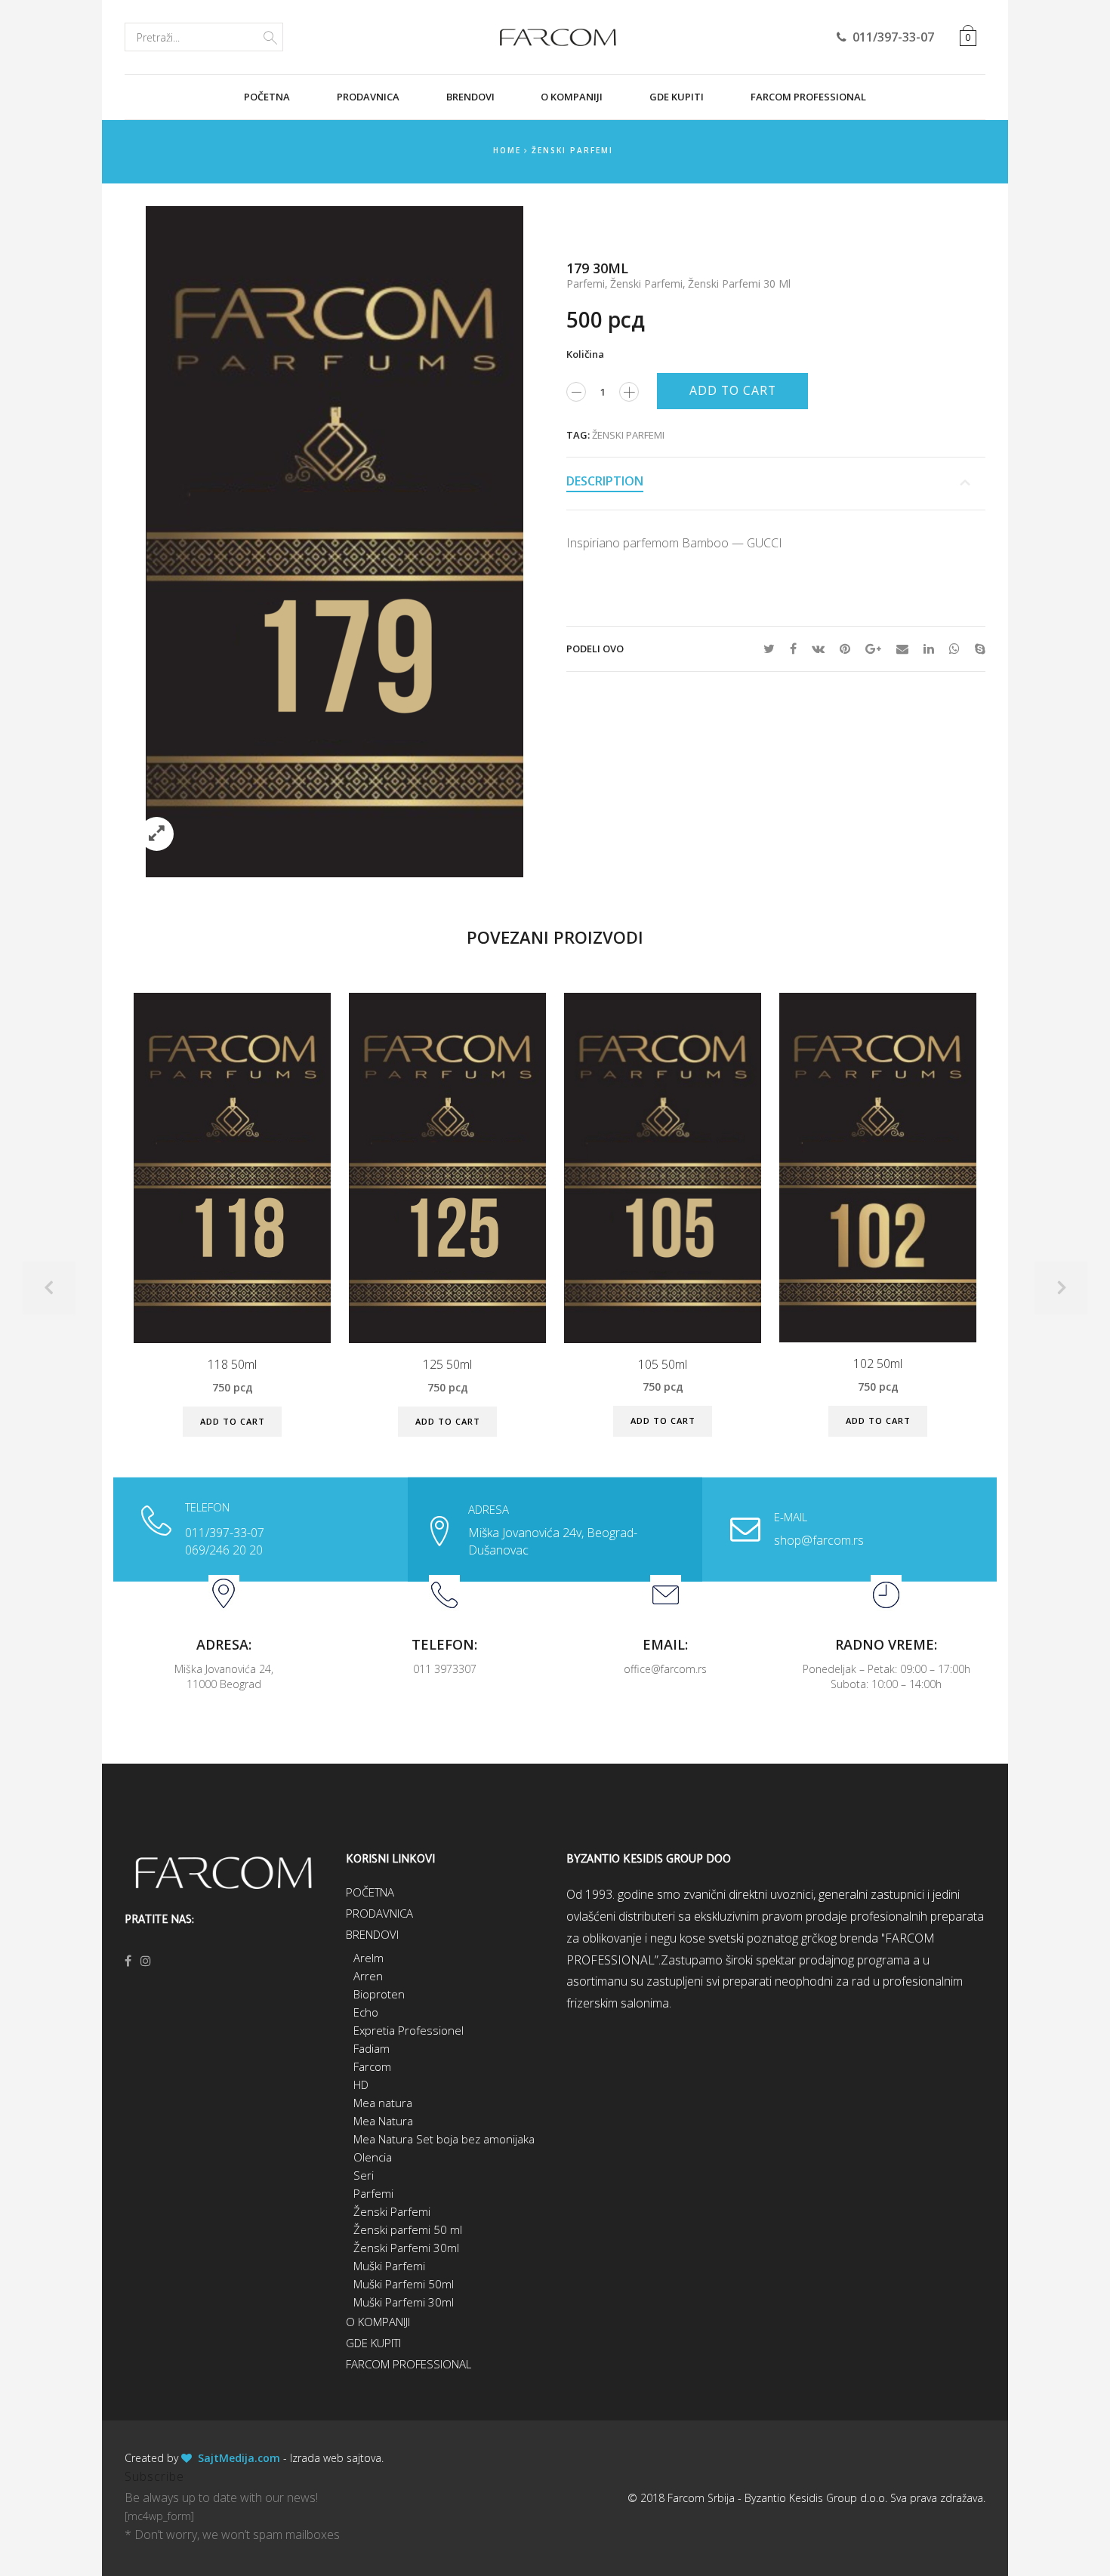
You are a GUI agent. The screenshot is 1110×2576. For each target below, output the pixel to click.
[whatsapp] (954, 649)
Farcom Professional (808, 97)
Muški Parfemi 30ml (404, 2302)
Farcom (372, 2066)
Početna (267, 97)
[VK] (818, 649)
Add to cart (733, 390)
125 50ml (447, 1365)
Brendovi (470, 97)
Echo (366, 2012)
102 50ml (878, 1364)
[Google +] (873, 649)
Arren (368, 1976)
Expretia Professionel (409, 2030)
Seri (364, 2175)
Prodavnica (368, 97)
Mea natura (383, 2103)
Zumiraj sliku (157, 834)
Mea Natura (383, 2121)
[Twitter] (769, 649)
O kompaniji (572, 97)
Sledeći (1061, 1288)
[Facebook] (793, 649)
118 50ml (232, 1365)
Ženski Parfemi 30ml (406, 2248)
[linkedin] (929, 649)
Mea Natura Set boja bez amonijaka (444, 2139)
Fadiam (372, 2048)
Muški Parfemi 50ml (404, 2284)
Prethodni (49, 1288)
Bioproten (379, 1994)
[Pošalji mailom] (902, 649)
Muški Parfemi (389, 2266)
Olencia (373, 2157)
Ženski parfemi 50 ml (408, 2229)
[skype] (976, 649)
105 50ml (663, 1365)
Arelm (368, 1958)
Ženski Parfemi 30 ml (739, 283)
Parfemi (586, 283)
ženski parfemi (628, 435)
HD (361, 2085)
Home (507, 150)
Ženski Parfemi (572, 150)
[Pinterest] (845, 649)
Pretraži (270, 35)
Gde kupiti (677, 97)
